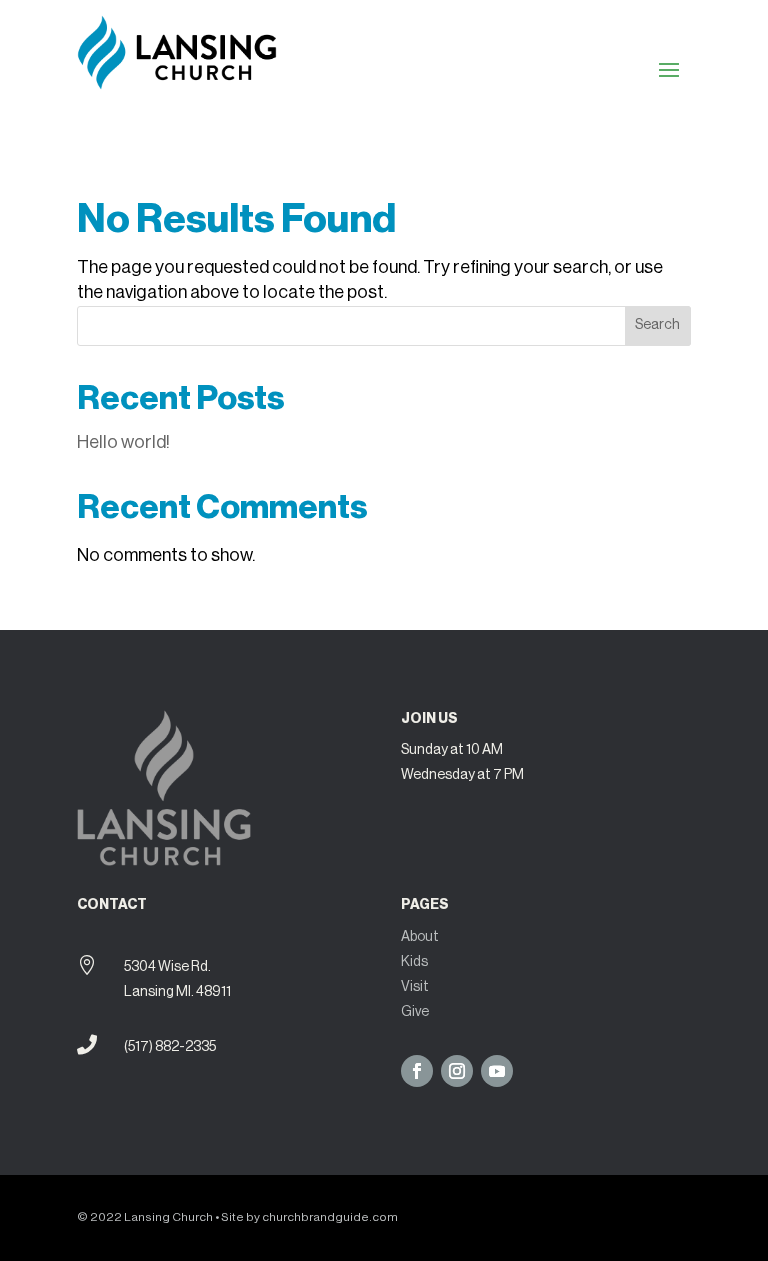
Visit (415, 987)
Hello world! (123, 442)
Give (415, 1012)
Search (657, 325)
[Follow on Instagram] (457, 1071)
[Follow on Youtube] (497, 1071)
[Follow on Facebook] (417, 1071)
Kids (414, 962)
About (420, 937)
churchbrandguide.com (330, 1217)
